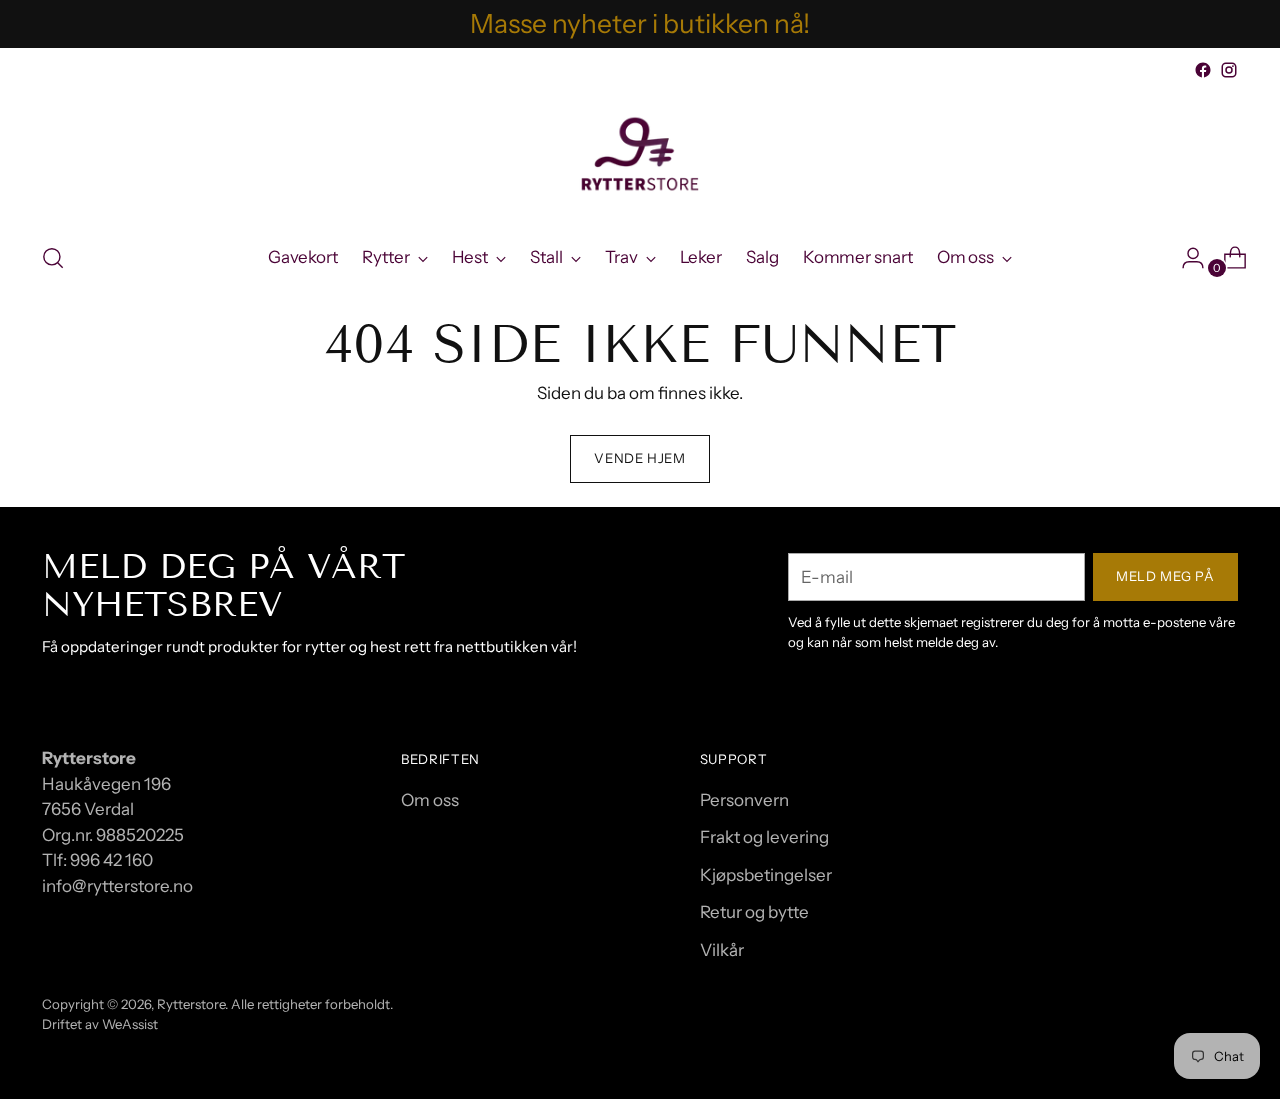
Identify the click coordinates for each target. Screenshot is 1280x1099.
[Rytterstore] (640, 154)
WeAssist (130, 1024)
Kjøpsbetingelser (766, 875)
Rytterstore (191, 1004)
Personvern (744, 800)
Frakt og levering (764, 837)
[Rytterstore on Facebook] (1203, 70)
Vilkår (722, 950)
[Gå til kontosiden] (1185, 258)
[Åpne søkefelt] (53, 258)
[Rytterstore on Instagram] (1229, 70)
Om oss (430, 800)
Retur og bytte (754, 912)
